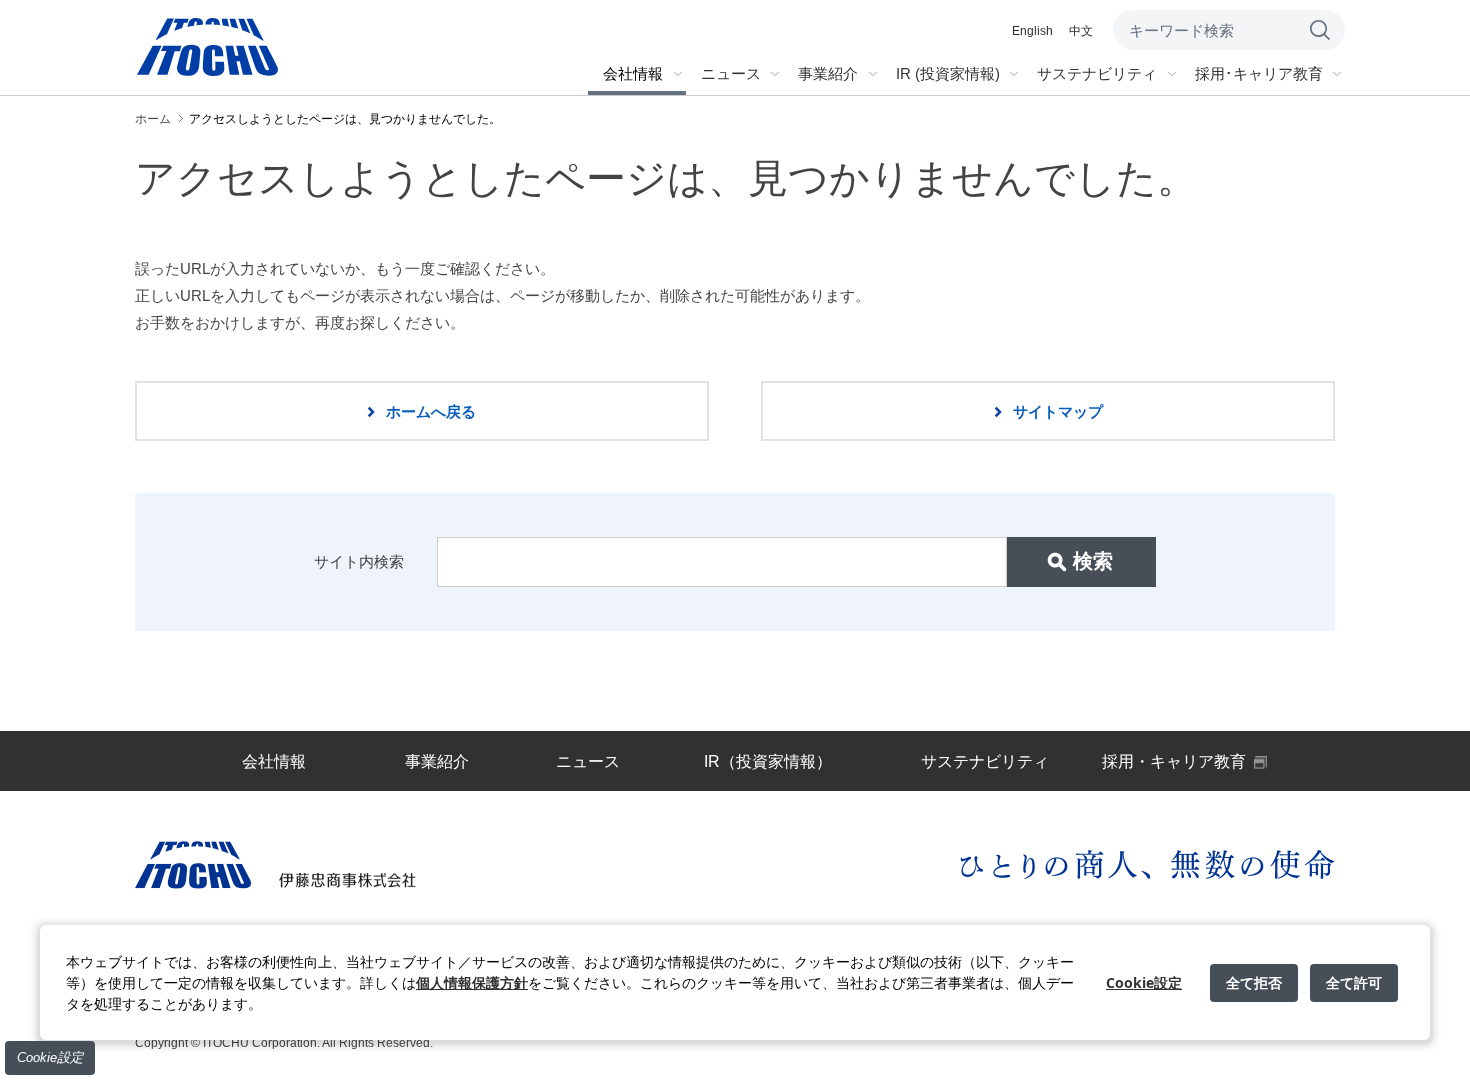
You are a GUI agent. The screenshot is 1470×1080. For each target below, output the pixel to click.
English (1032, 31)
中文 (1081, 31)
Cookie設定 (50, 1057)
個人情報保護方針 (472, 982)
